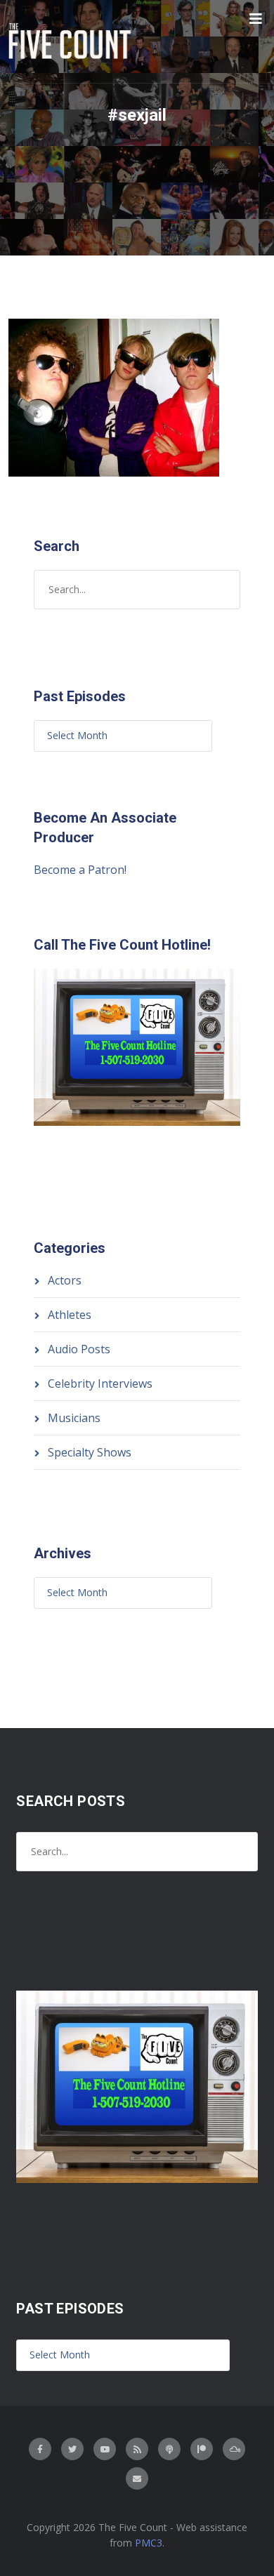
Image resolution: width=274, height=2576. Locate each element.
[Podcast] (169, 2449)
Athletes (70, 1315)
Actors (65, 1280)
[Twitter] (72, 2449)
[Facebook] (40, 2449)
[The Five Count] (72, 41)
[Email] (137, 2478)
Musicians (74, 1418)
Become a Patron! (80, 870)
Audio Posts (79, 1349)
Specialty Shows (90, 1452)
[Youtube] (105, 2449)
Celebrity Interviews (100, 1383)
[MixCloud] (234, 2449)
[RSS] (137, 2449)
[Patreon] (202, 2449)
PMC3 (149, 2543)
